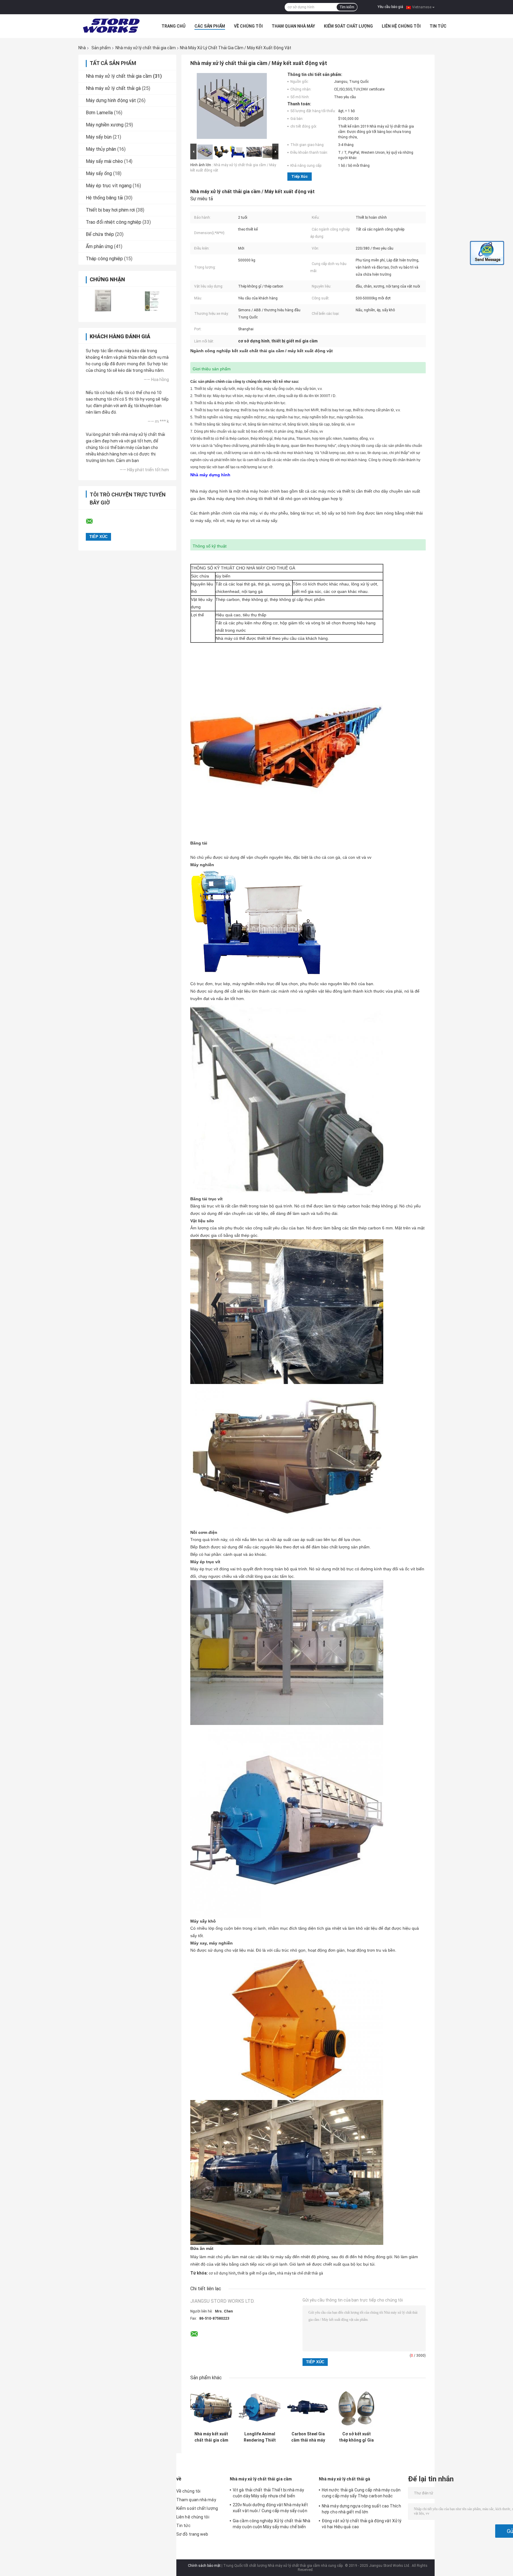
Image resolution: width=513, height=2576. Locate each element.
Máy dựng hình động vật (111, 100)
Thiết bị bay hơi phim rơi (110, 210)
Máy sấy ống (99, 173)
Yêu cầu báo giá (390, 7)
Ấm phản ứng (99, 246)
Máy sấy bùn (99, 137)
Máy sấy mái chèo (104, 161)
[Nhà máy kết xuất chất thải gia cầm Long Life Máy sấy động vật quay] (211, 2408)
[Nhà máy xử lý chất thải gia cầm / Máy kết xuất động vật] (232, 107)
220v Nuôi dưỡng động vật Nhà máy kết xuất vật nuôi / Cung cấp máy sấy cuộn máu (270, 2509)
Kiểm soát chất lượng (348, 26)
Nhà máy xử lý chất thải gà (113, 88)
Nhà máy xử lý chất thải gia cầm (146, 48)
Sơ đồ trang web (192, 2534)
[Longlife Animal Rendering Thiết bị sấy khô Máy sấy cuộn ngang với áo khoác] (260, 2408)
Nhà (82, 48)
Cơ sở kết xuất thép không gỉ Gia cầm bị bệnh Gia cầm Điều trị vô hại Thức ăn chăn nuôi (356, 2437)
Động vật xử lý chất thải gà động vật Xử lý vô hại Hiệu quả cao (362, 2524)
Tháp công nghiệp (104, 259)
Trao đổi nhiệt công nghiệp (114, 222)
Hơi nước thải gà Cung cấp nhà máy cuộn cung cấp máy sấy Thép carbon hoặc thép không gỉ (361, 2494)
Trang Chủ (174, 26)
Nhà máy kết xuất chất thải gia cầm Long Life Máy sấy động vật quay (211, 2437)
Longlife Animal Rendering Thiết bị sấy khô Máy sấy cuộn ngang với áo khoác (260, 2437)
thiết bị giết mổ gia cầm (256, 2273)
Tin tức (438, 26)
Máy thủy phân (101, 149)
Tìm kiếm (347, 7)
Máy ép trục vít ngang (109, 186)
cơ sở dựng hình (222, 2273)
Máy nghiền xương (105, 125)
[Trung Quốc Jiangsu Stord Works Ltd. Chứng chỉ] (103, 300)
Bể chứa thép (100, 234)
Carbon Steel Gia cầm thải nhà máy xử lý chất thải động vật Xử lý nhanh (308, 2437)
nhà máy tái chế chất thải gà (300, 2273)
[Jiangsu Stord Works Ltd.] (111, 26)
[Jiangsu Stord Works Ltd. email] (93, 521)
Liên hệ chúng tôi (401, 26)
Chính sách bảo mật (204, 2566)
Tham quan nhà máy (293, 26)
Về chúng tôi (248, 26)
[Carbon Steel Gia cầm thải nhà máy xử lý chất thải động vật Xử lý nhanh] (308, 2408)
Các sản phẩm (210, 26)
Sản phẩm (101, 48)
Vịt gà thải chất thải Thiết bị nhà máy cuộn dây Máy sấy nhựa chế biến (268, 2493)
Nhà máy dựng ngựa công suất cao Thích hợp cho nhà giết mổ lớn (361, 2509)
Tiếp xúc (300, 176)
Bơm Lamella (99, 113)
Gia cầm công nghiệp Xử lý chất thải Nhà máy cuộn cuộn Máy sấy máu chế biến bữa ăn (271, 2525)
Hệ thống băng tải (104, 198)
